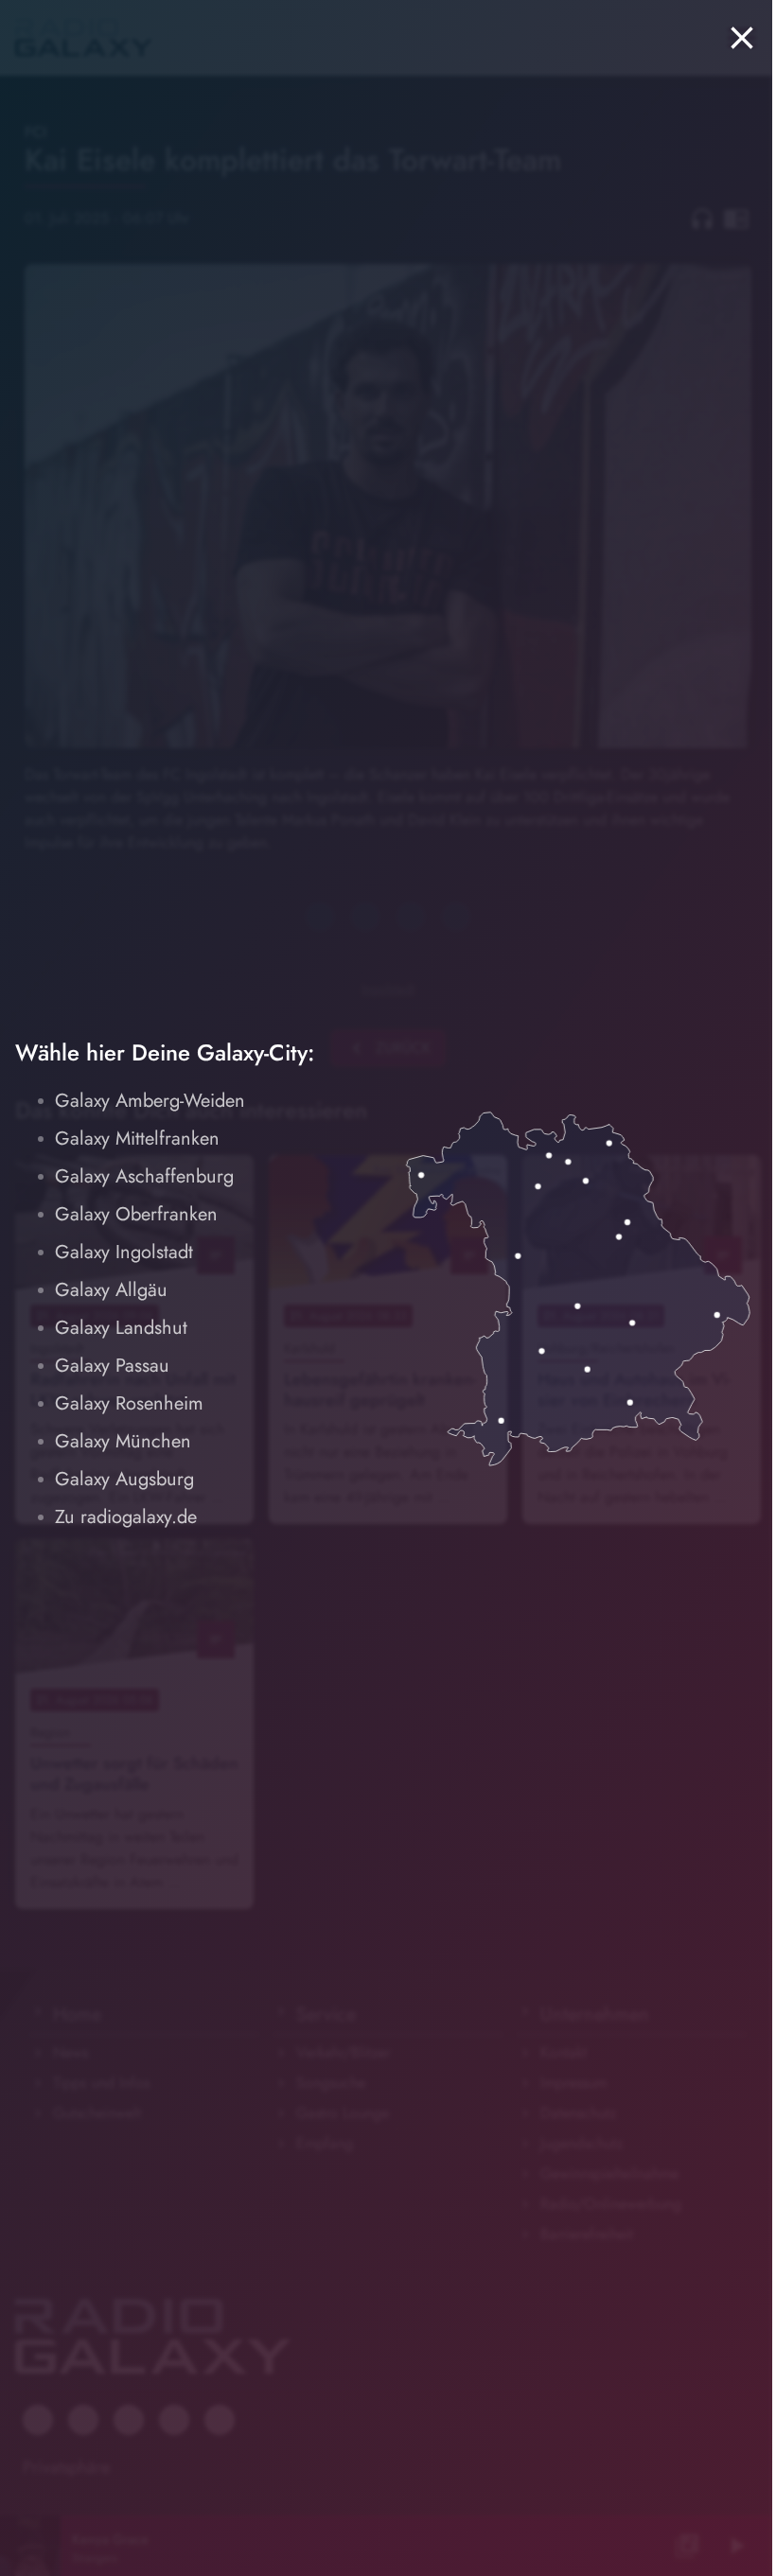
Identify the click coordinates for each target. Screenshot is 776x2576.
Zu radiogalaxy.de (126, 1517)
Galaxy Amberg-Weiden (150, 1101)
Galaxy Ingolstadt (124, 1252)
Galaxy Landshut (121, 1328)
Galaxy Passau (112, 1366)
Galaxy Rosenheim (129, 1403)
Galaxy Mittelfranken (137, 1139)
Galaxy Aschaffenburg (144, 1176)
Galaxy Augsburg (124, 1479)
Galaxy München (123, 1441)
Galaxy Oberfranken (136, 1214)
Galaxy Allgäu (111, 1290)
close (742, 38)
